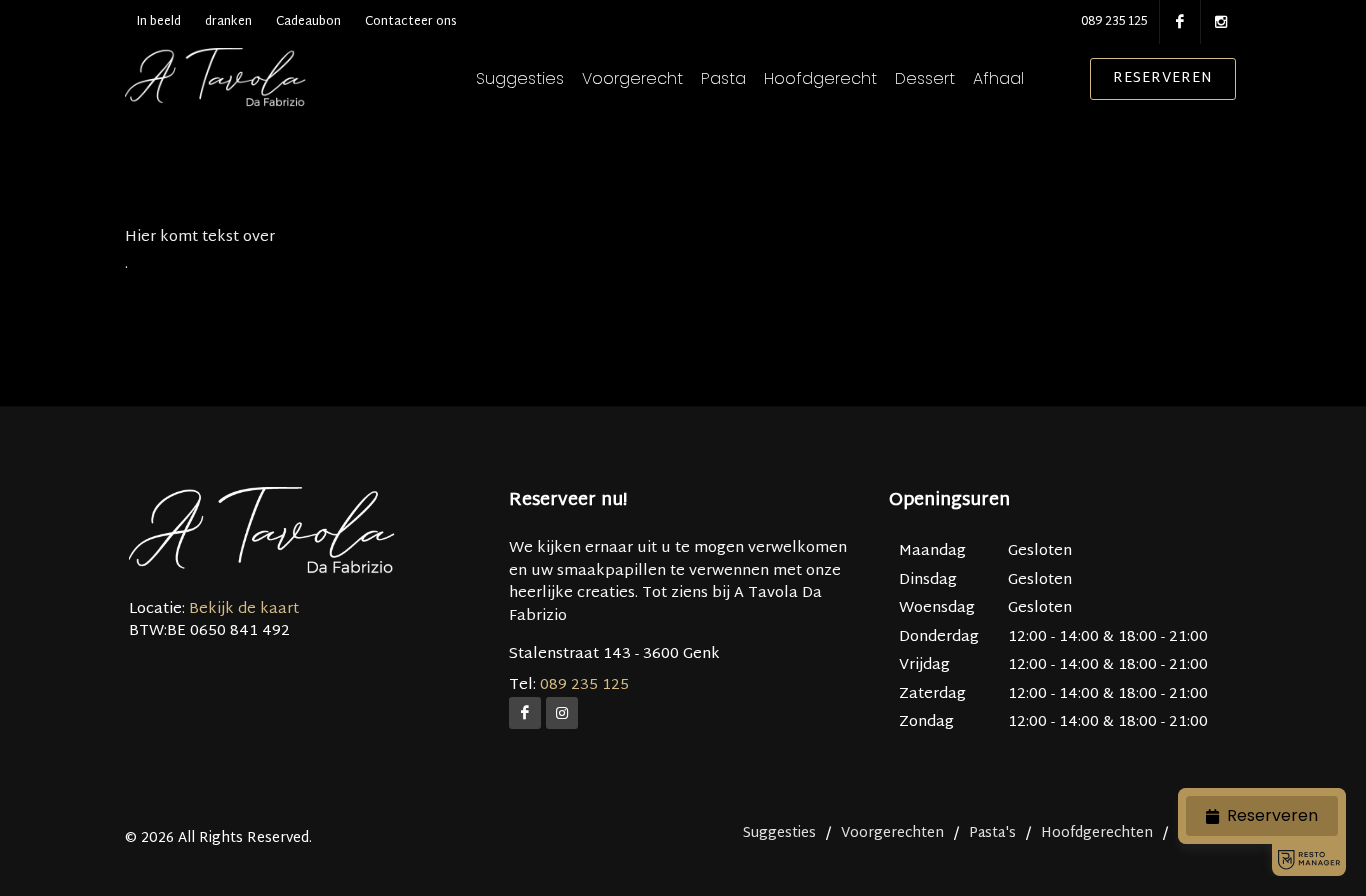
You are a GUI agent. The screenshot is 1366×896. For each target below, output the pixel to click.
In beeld (159, 22)
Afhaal (998, 79)
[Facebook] (525, 713)
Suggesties (520, 79)
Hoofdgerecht (820, 79)
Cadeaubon (308, 22)
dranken (228, 22)
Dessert (925, 79)
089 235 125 (1114, 22)
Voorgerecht (632, 79)
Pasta (723, 79)
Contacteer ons (411, 22)
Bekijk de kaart (242, 609)
